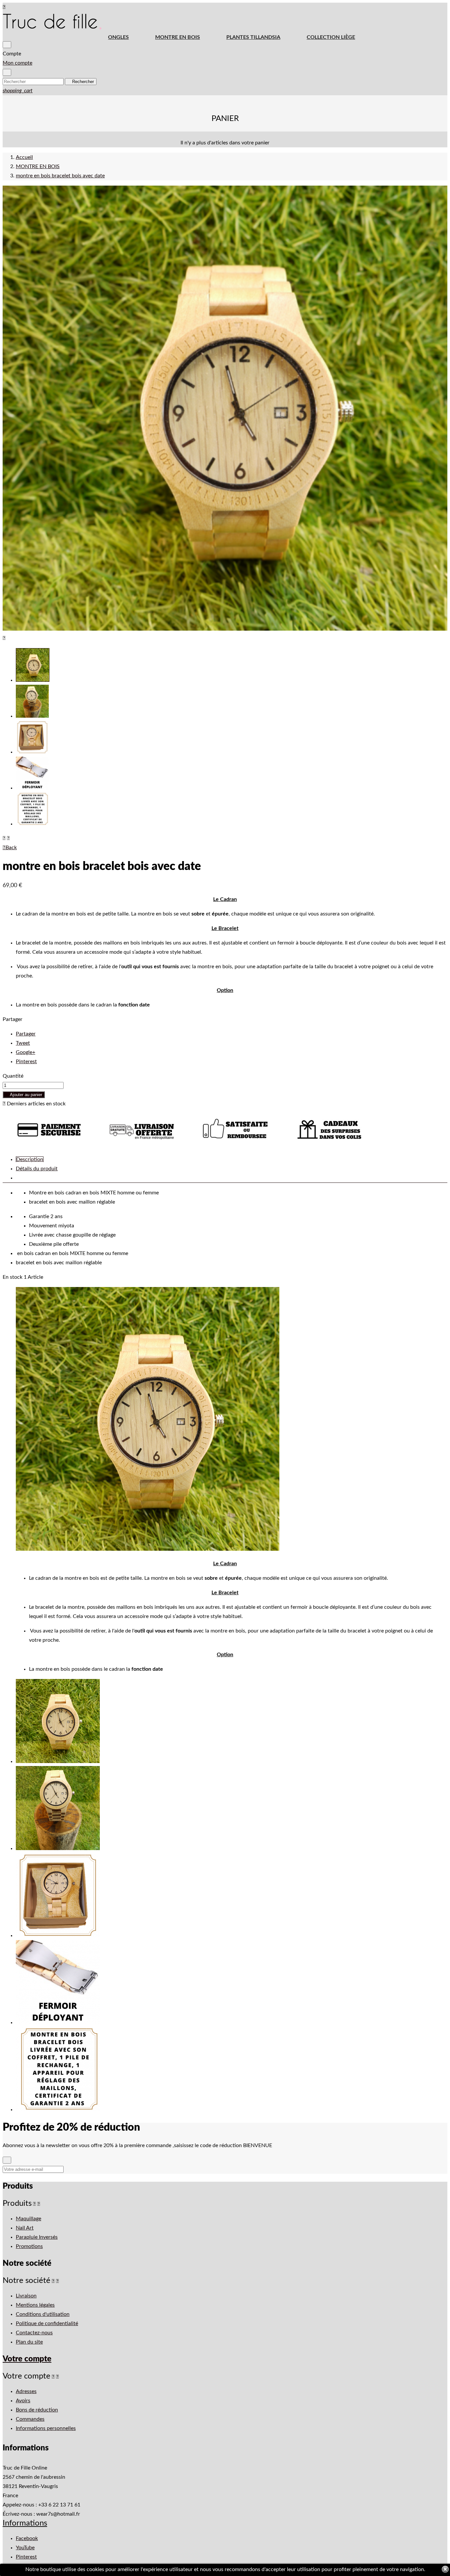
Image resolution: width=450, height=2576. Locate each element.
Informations (25, 2523)
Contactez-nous (34, 2333)
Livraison (26, 2296)
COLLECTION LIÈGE (331, 37)
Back (10, 848)
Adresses (26, 2391)
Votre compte (27, 2359)
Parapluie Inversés (37, 2237)
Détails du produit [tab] (37, 1169)
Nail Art (25, 2228)
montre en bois (178, 37)
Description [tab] (30, 1159)
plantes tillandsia (253, 37)
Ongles (118, 37)
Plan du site (29, 2342)
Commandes (30, 2419)
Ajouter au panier (24, 1095)
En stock (13, 1277)
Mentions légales (35, 2305)
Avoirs (23, 2401)
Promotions (29, 2246)
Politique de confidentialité (47, 2323)
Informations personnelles (46, 2428)
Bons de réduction (37, 2410)
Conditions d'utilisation (43, 2314)
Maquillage (28, 2219)
